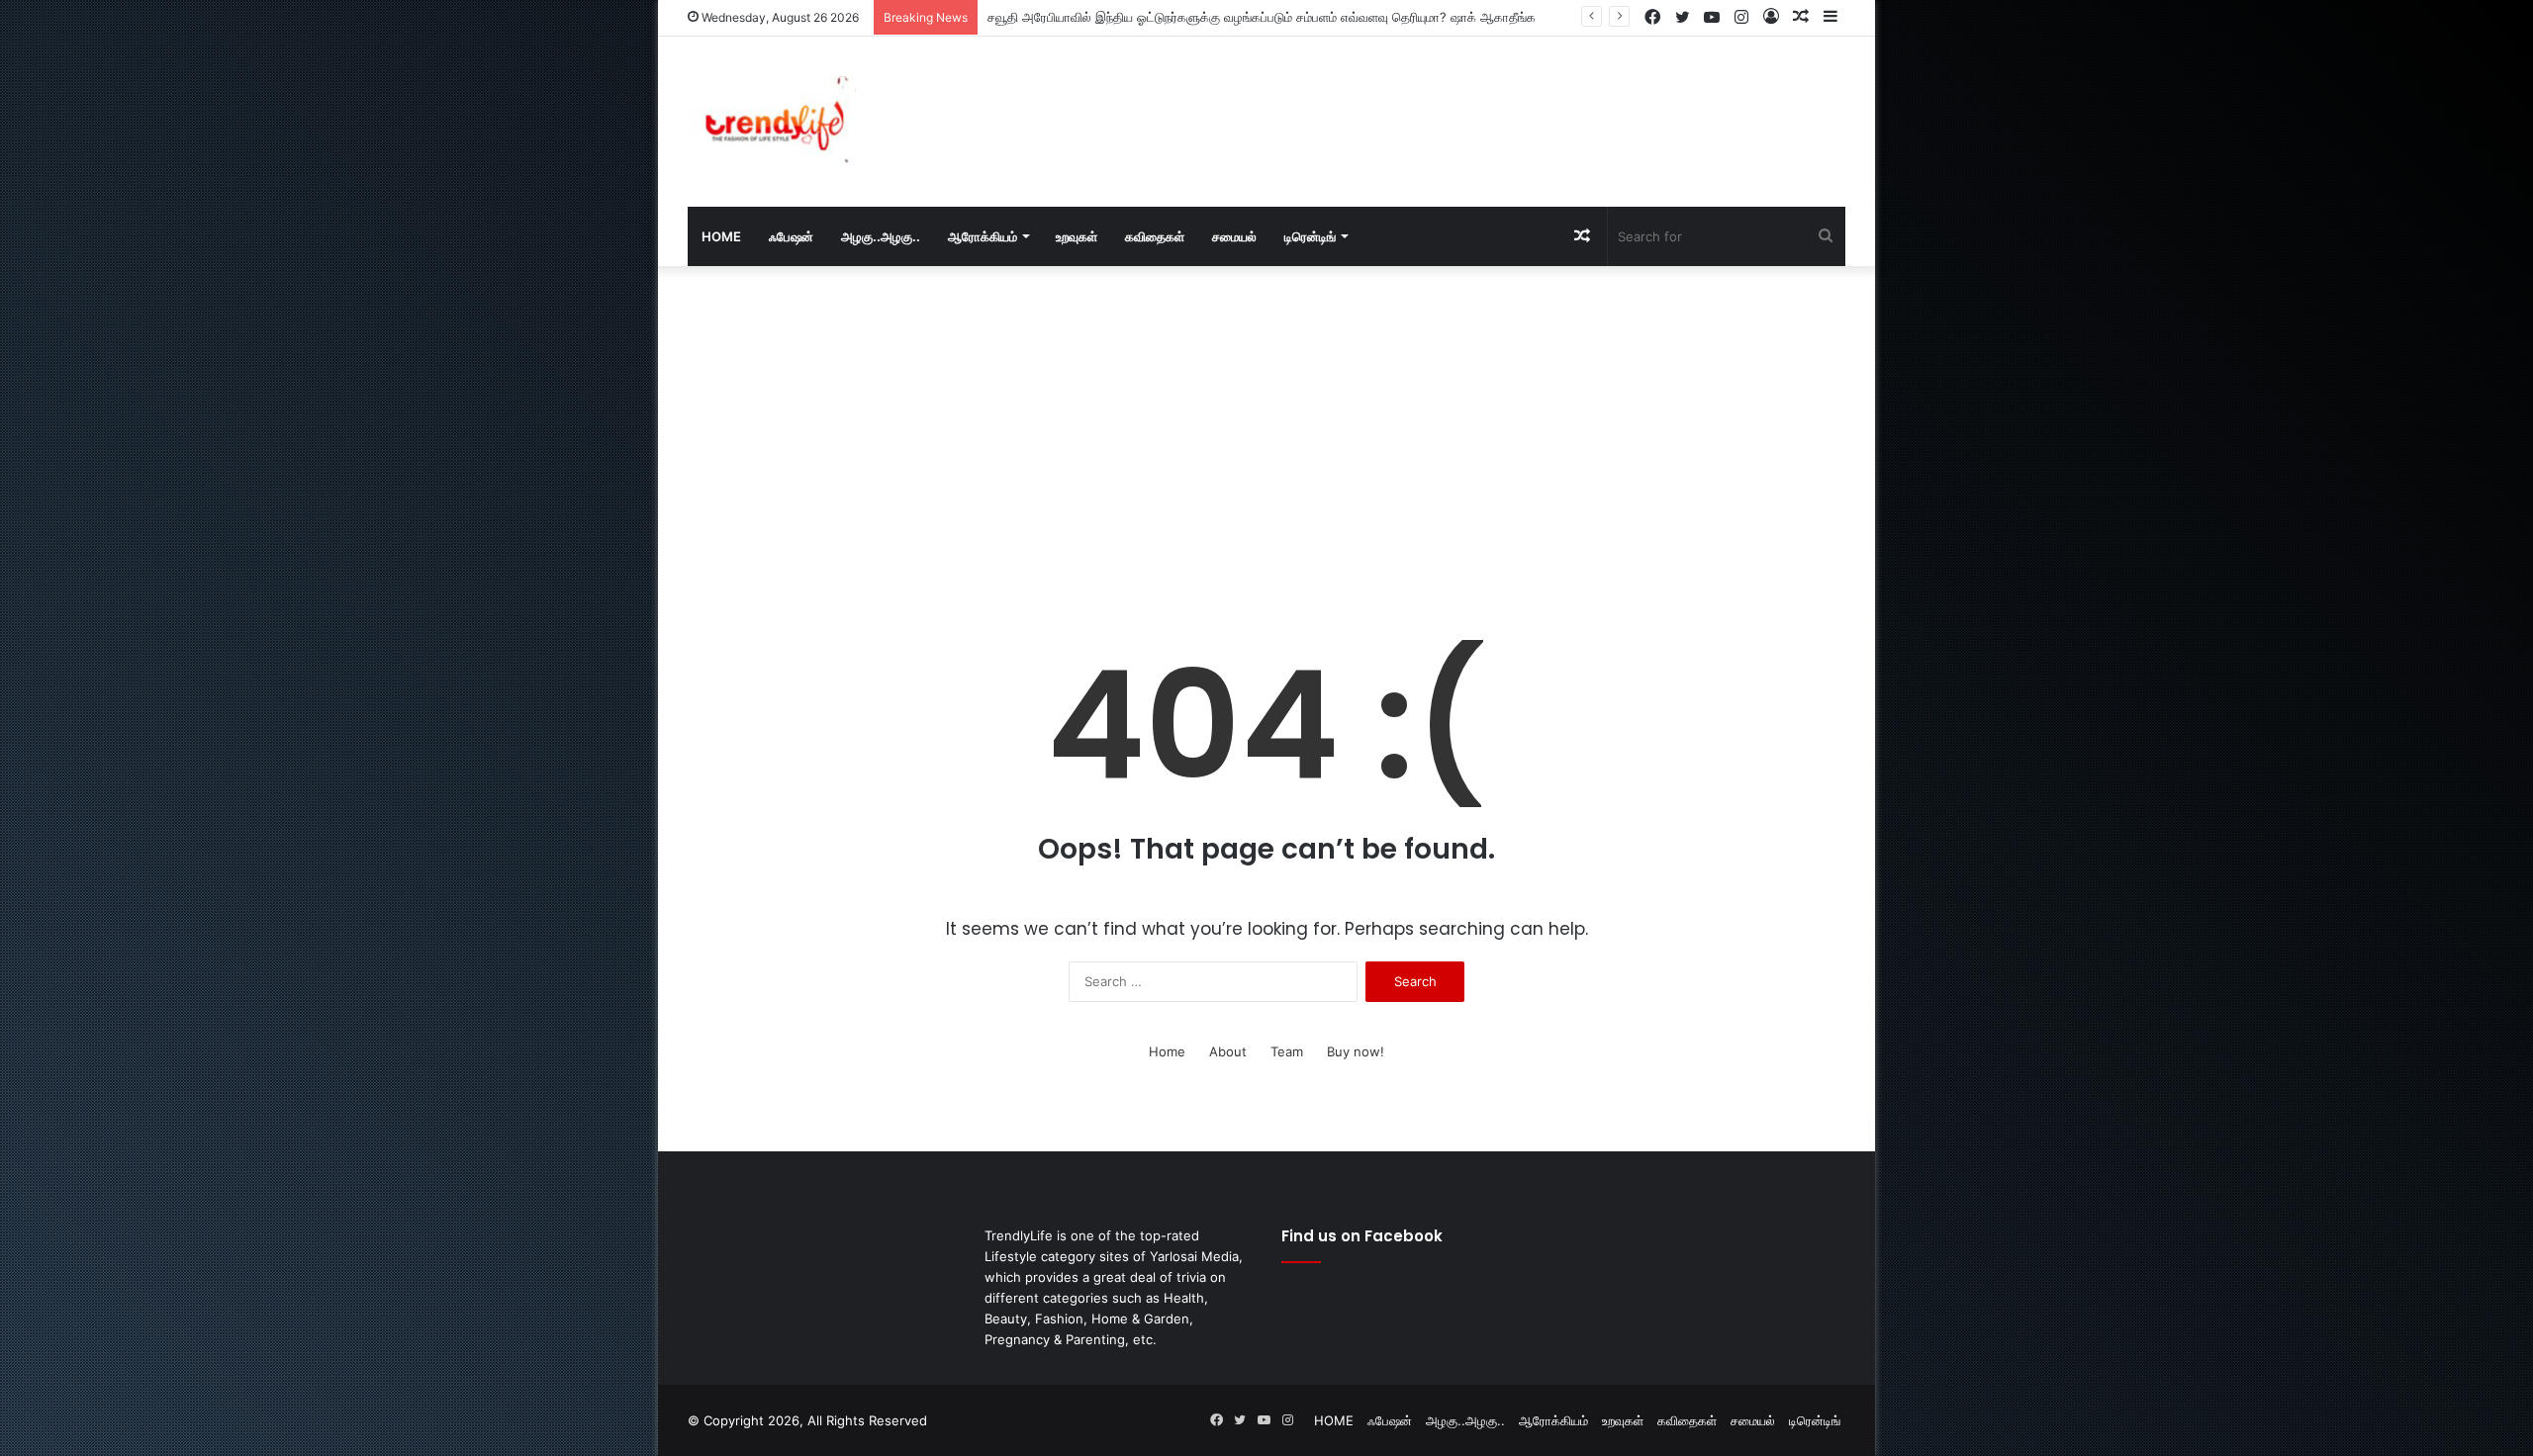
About (1228, 1051)
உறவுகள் (1077, 236)
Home (1167, 1051)
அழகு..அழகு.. (881, 236)
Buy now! (1356, 1051)
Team (1287, 1051)
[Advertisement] (1464, 101)
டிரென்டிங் (1310, 236)
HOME (721, 236)
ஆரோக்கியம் (983, 236)
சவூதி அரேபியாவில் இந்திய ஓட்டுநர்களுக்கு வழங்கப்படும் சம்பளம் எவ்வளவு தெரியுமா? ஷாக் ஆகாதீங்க (1262, 17)
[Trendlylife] (772, 122)
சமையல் (1234, 236)
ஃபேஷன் (791, 236)
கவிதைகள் (1155, 236)
